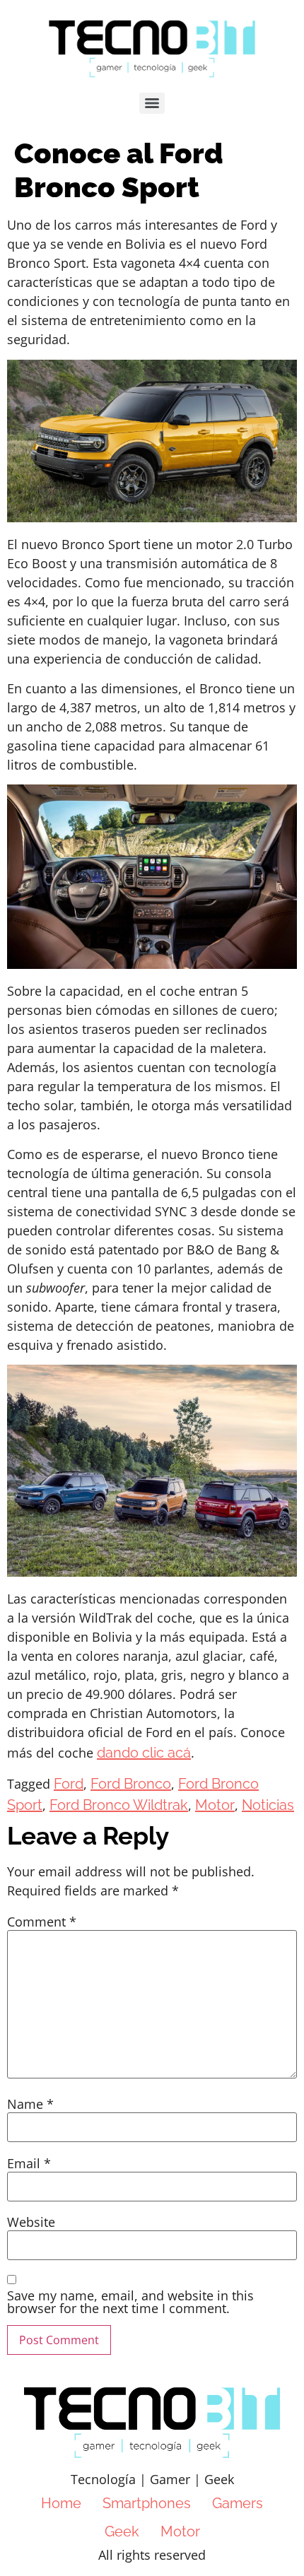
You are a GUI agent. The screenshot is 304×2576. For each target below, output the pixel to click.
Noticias (268, 1805)
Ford (69, 1784)
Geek (122, 2531)
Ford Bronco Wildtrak (119, 1805)
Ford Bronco (131, 1784)
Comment (42, 1922)
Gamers (238, 2503)
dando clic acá (144, 1753)
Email (29, 2163)
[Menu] (152, 103)
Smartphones (147, 2503)
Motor (215, 1805)
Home (61, 2503)
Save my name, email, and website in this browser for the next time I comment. (130, 2302)
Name (30, 2104)
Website (31, 2222)
